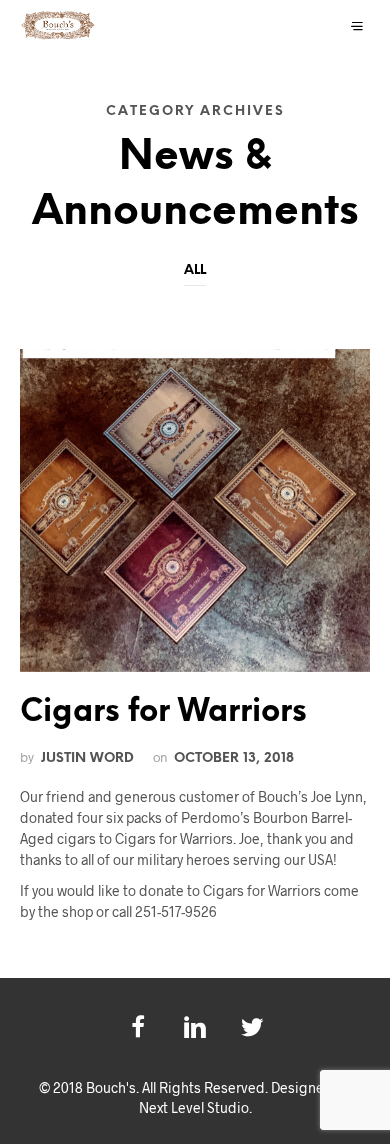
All (195, 270)
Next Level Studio (194, 1107)
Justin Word (87, 758)
